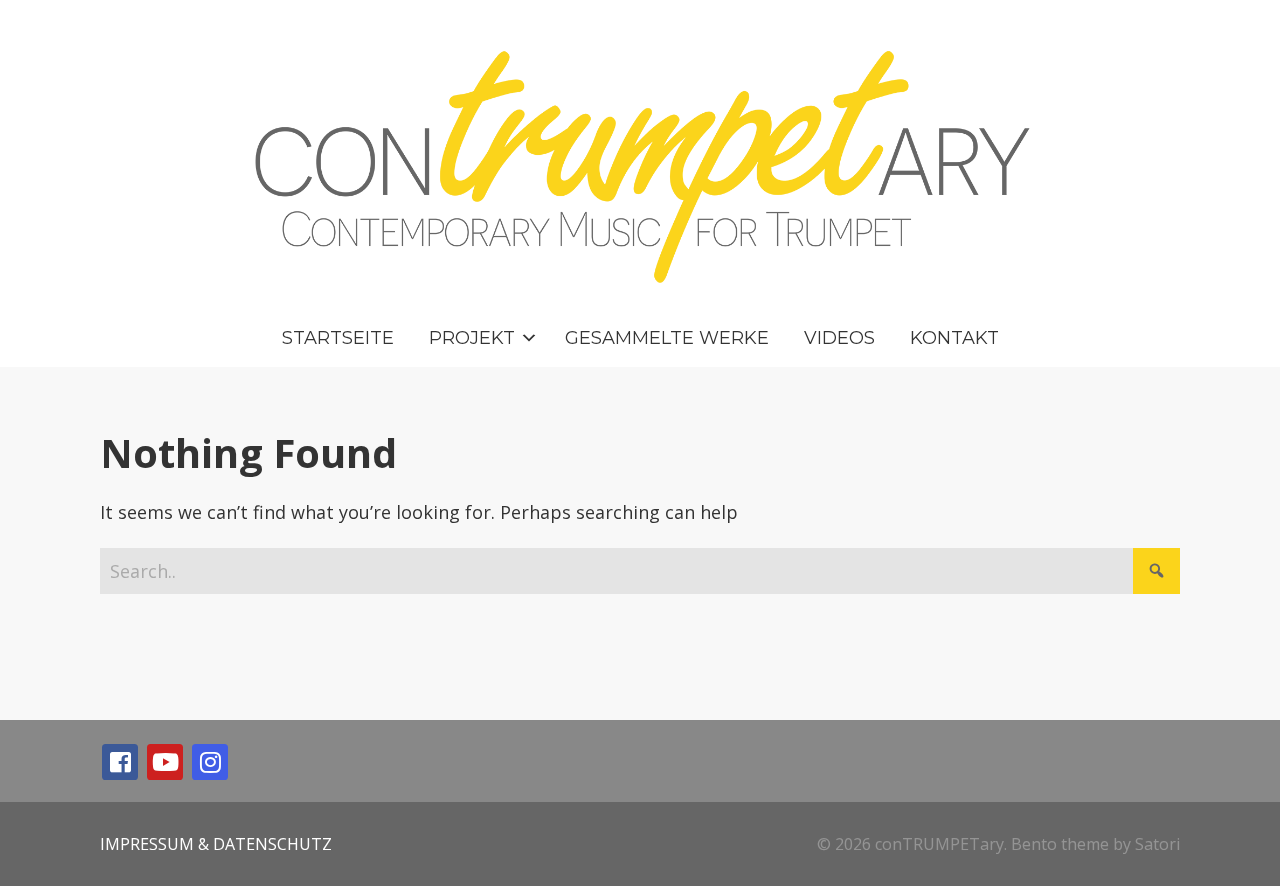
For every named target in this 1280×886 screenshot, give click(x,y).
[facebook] (120, 762)
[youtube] (165, 762)
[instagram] (210, 762)
